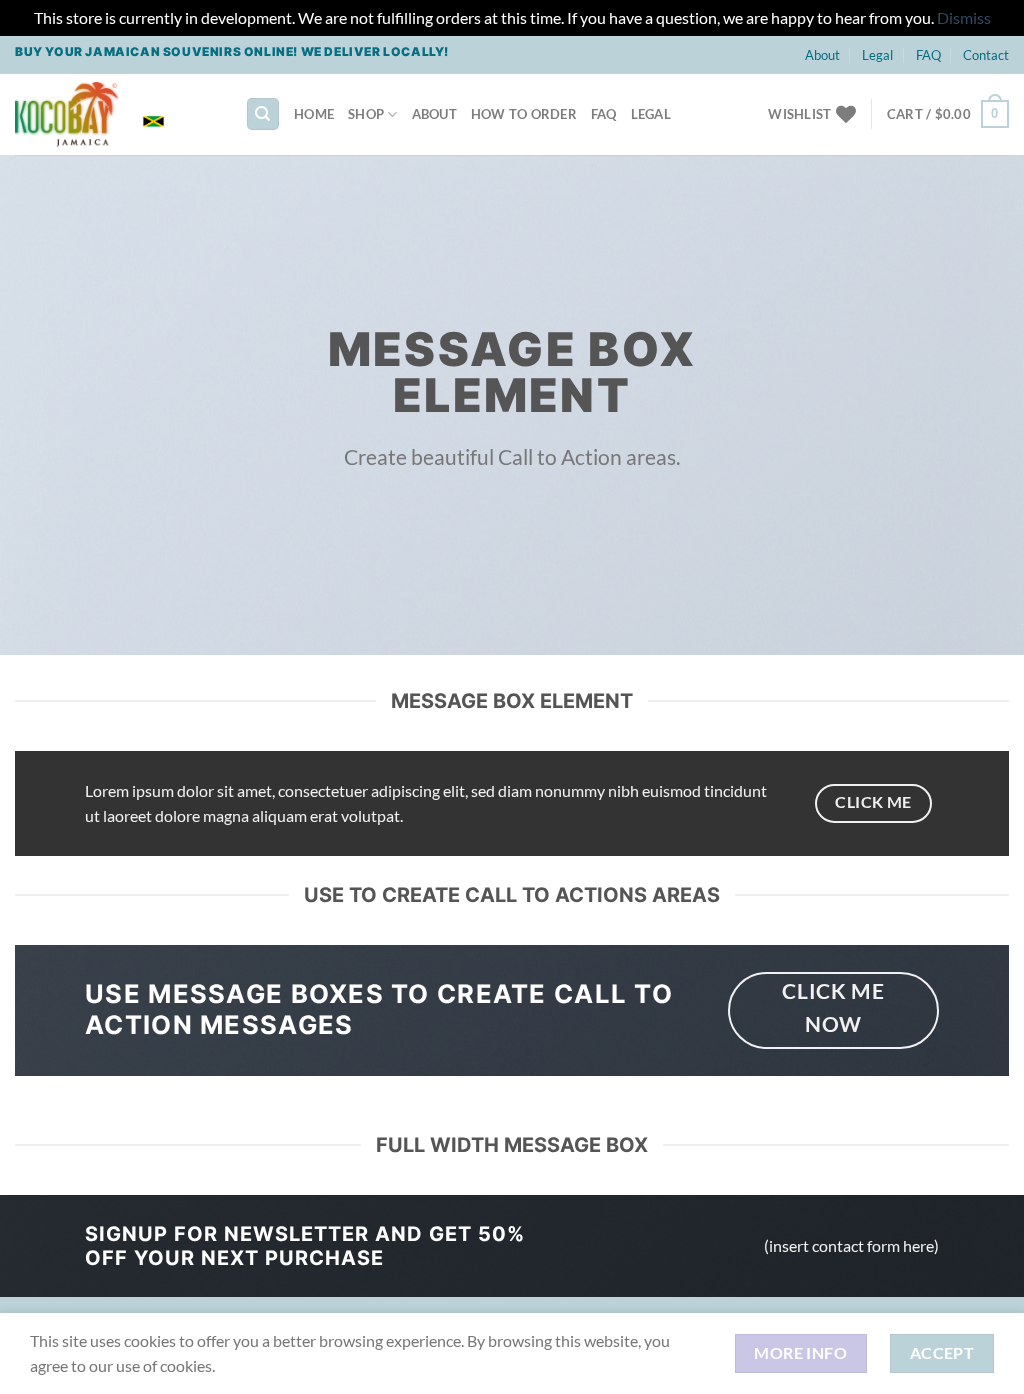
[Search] (263, 114)
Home (314, 114)
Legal (877, 55)
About (822, 55)
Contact (986, 55)
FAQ (928, 55)
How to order (524, 114)
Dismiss (964, 17)
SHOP (366, 114)
